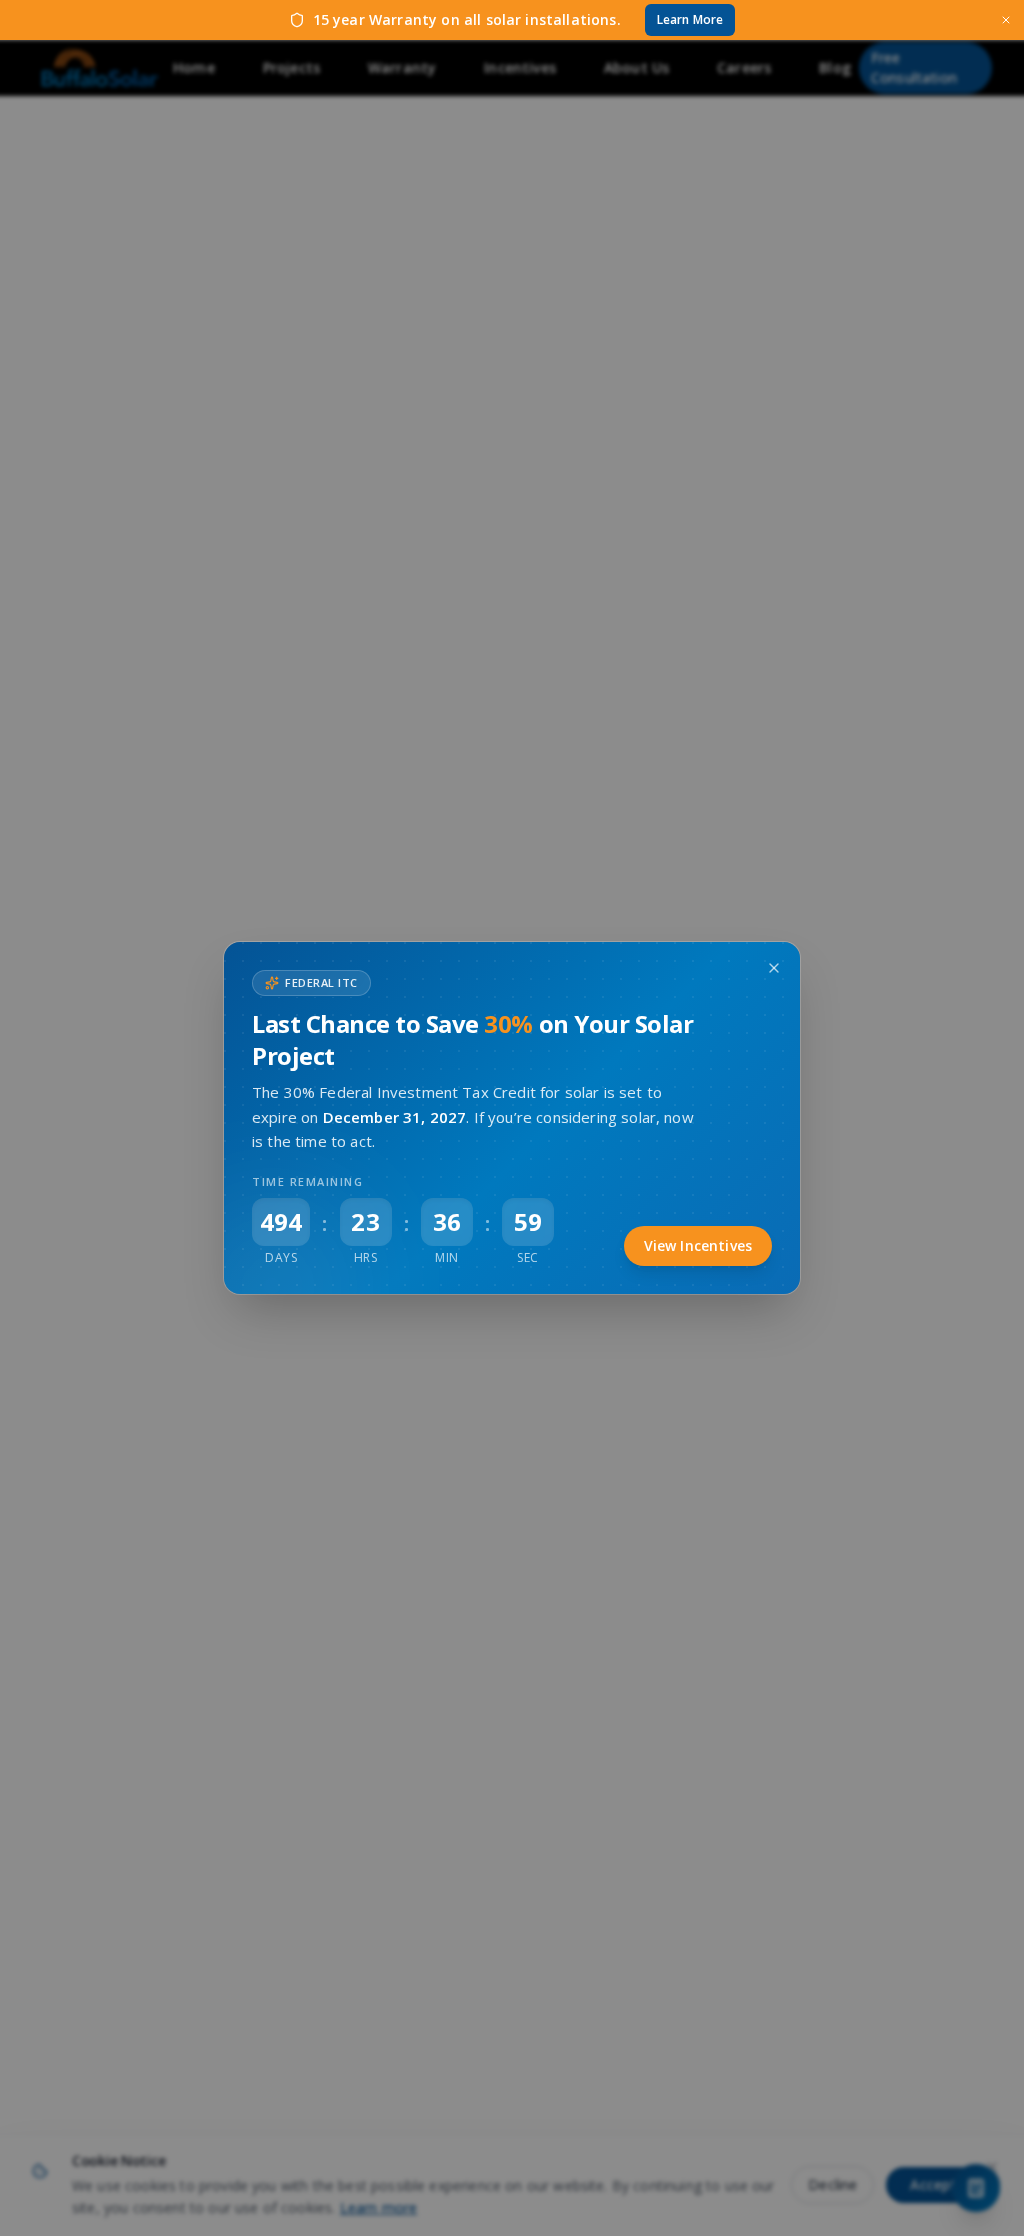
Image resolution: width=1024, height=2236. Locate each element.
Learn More (690, 19)
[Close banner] (1006, 20)
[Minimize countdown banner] (774, 968)
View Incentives (698, 1245)
